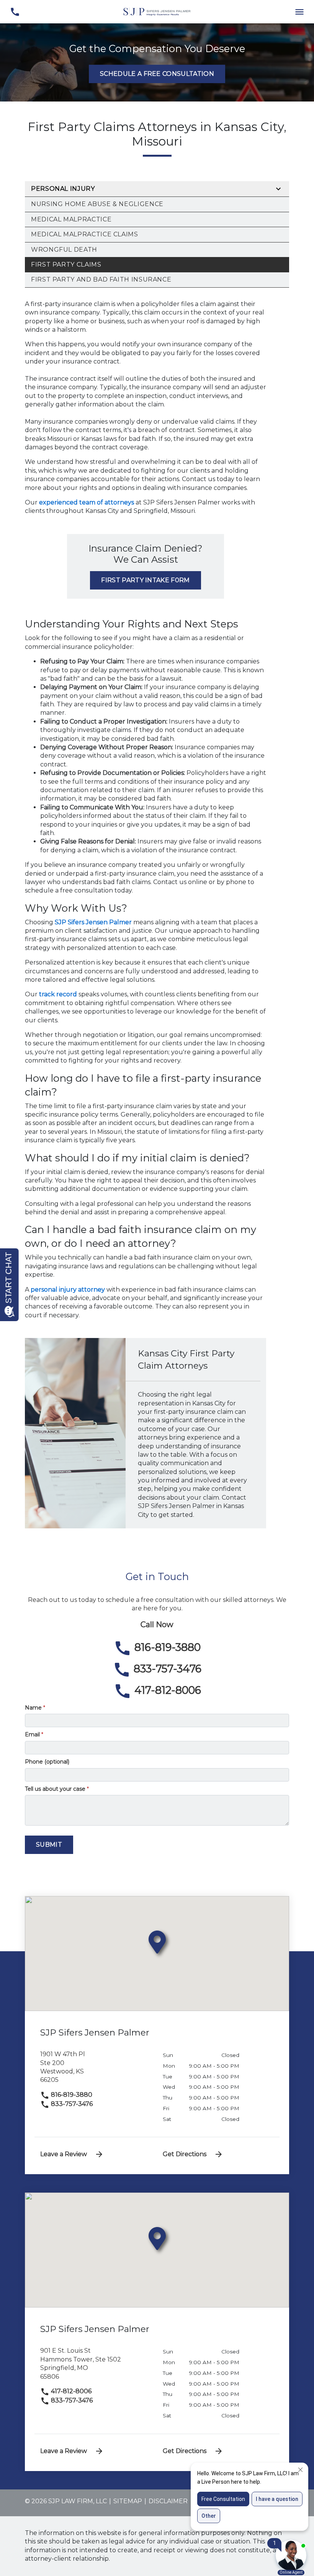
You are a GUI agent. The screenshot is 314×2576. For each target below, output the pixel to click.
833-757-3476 (71, 2104)
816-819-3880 (71, 2095)
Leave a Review (64, 2154)
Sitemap (128, 2501)
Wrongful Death (64, 250)
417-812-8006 (70, 2391)
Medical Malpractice (71, 219)
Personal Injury (63, 189)
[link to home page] (157, 11)
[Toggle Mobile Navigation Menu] (299, 12)
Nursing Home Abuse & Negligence (97, 204)
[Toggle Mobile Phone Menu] (15, 12)
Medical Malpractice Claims (85, 234)
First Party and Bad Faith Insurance (101, 279)
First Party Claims (66, 264)
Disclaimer (168, 2501)
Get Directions (185, 2154)
